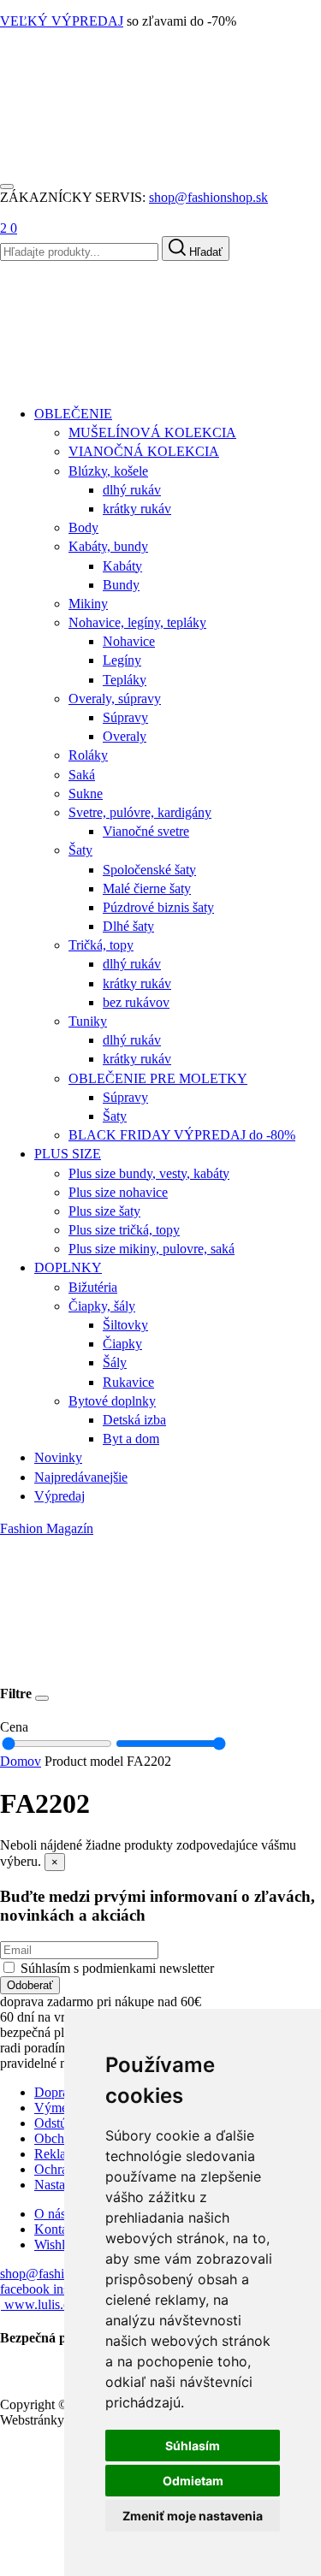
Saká (82, 775)
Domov (21, 1761)
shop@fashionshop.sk (208, 197)
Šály (115, 1362)
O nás (50, 2214)
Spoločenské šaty (149, 870)
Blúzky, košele (108, 471)
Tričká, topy (101, 945)
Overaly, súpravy (115, 699)
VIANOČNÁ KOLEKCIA (144, 451)
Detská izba (134, 1420)
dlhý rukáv (132, 490)
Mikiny (88, 604)
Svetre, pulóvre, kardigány (140, 812)
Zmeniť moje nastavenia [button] (193, 2516)
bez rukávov (136, 1002)
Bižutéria (93, 1287)
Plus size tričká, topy (124, 1230)
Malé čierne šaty (147, 888)
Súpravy (125, 717)
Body (83, 527)
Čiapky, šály (102, 1306)
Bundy (121, 585)
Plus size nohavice (118, 1192)
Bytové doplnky (112, 1401)
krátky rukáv (137, 509)
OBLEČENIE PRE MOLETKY (158, 1078)
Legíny (122, 660)
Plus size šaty (104, 1211)
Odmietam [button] (193, 2481)
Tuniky (88, 1021)
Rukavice (128, 1382)
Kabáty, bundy (108, 546)
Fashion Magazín (47, 1528)
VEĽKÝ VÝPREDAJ (62, 21)
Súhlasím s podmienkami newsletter (117, 1968)
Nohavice (129, 641)
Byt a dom (131, 1439)
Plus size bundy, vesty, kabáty (149, 1173)
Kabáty (122, 566)
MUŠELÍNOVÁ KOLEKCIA (152, 432)
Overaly (125, 736)
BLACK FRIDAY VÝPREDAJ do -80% (182, 1135)
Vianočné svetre (146, 831)
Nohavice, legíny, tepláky (137, 622)
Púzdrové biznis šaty (158, 907)
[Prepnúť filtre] (42, 1698)
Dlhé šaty (128, 926)
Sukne (86, 794)
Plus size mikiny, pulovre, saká (152, 1249)
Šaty (80, 850)
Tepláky (125, 680)
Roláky (88, 755)
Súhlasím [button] (193, 2446)
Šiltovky (125, 1325)
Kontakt (56, 2229)
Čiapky (122, 1344)
